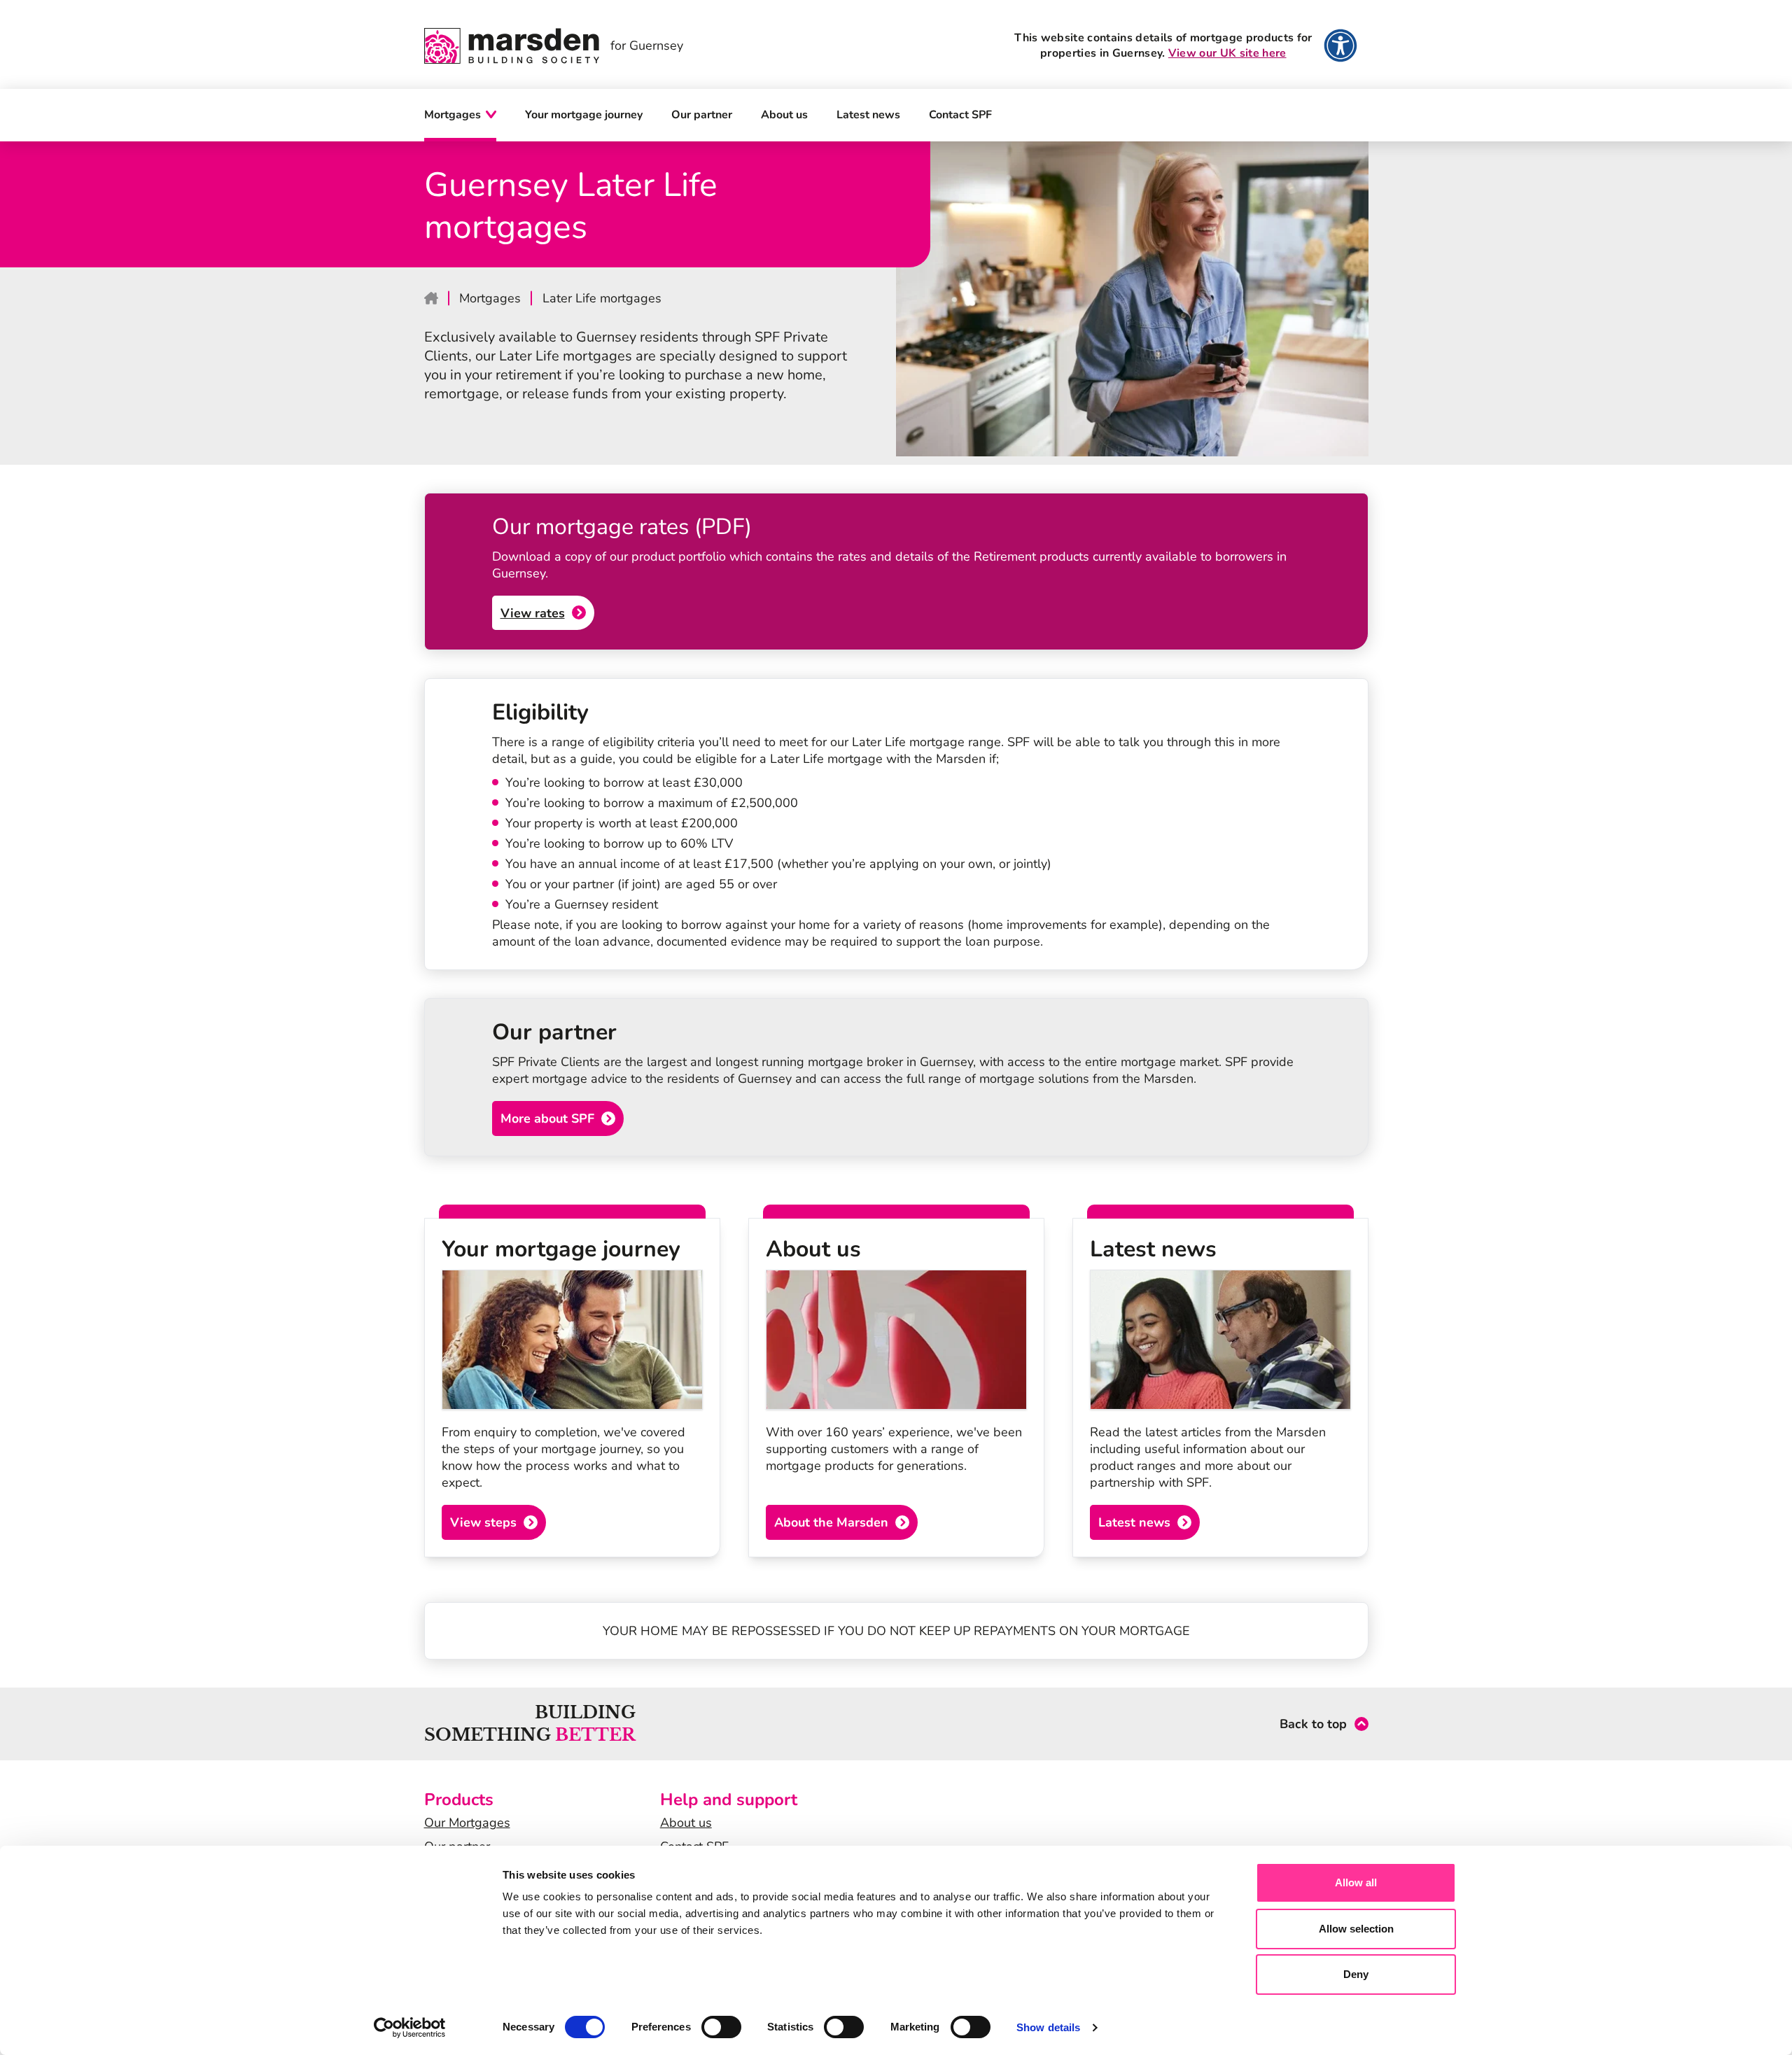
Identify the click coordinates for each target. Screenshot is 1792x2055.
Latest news (868, 115)
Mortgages (453, 115)
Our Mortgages (467, 1823)
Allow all (1356, 1882)
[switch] (721, 2027)
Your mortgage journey (584, 115)
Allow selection (1356, 1929)
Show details (1048, 2027)
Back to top (1313, 1724)
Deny (1356, 1974)
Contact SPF (960, 115)
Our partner (702, 115)
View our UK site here (1227, 53)
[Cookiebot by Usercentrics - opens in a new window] (410, 2028)
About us (784, 115)
